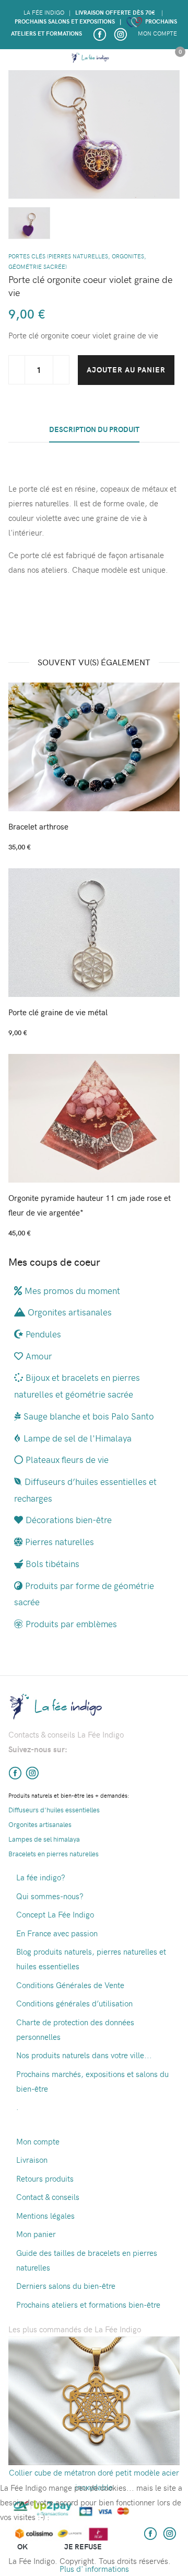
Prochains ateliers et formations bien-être (88, 2305)
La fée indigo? (41, 1877)
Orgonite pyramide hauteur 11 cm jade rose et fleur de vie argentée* (90, 1205)
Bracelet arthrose (38, 826)
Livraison (32, 2160)
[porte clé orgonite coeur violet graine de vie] (94, 133)
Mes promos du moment (72, 1290)
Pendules (43, 1334)
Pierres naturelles (60, 1541)
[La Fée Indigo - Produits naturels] (90, 58)
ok (22, 2546)
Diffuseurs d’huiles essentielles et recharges (85, 1490)
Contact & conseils (48, 2197)
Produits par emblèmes (71, 1624)
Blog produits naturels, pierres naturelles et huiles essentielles (91, 1959)
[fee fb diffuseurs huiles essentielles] (99, 33)
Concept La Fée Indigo (55, 1914)
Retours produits (45, 2178)
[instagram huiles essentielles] (120, 33)
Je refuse (83, 2546)
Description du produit (94, 429)
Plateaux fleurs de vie (67, 1459)
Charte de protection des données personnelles (75, 2029)
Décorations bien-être (69, 1519)
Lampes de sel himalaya (44, 1839)
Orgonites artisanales (70, 1312)
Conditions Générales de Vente (70, 1985)
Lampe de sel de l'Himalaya (78, 1438)
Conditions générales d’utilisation (74, 2003)
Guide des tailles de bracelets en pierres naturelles (87, 2260)
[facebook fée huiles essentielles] (15, 1772)
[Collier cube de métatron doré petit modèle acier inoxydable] (94, 2399)
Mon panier (36, 2234)
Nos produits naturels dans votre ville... (84, 2055)
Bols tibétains (52, 1563)
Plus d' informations (94, 2569)
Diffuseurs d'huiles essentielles (54, 1809)
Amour (39, 1356)
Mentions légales (45, 2216)
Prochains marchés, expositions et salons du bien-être (92, 2081)
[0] (175, 60)
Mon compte (157, 33)
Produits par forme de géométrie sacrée (84, 1594)
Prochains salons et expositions (65, 21)
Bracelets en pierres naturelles (54, 1853)
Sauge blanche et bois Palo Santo (89, 1416)
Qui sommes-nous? (50, 1896)
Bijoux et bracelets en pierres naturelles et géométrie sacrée (77, 1386)
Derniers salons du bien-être (66, 2286)
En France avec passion (57, 1933)
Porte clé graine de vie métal (58, 1012)
